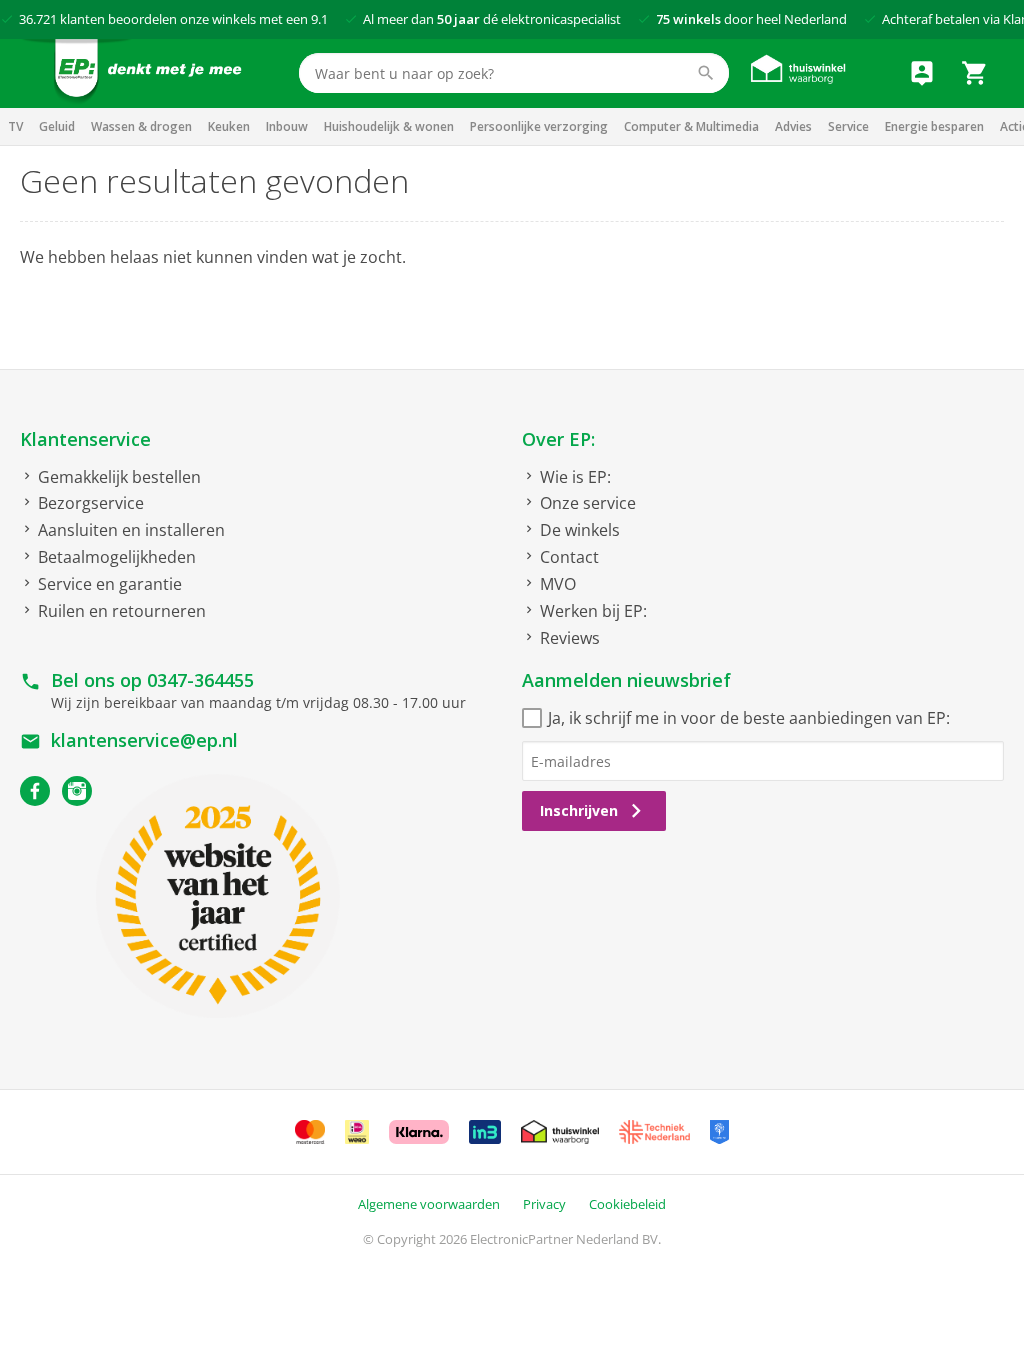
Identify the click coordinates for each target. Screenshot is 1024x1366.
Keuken (229, 126)
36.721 (38, 19)
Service (848, 126)
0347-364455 (200, 680)
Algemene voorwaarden (429, 1204)
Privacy (544, 1204)
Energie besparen (934, 126)
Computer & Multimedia (691, 126)
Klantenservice (85, 439)
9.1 (319, 19)
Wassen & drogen (141, 126)
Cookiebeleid (627, 1204)
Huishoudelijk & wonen (389, 126)
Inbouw (287, 126)
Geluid (57, 126)
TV (15, 126)
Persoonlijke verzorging (539, 126)
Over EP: (558, 439)
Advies (793, 126)
